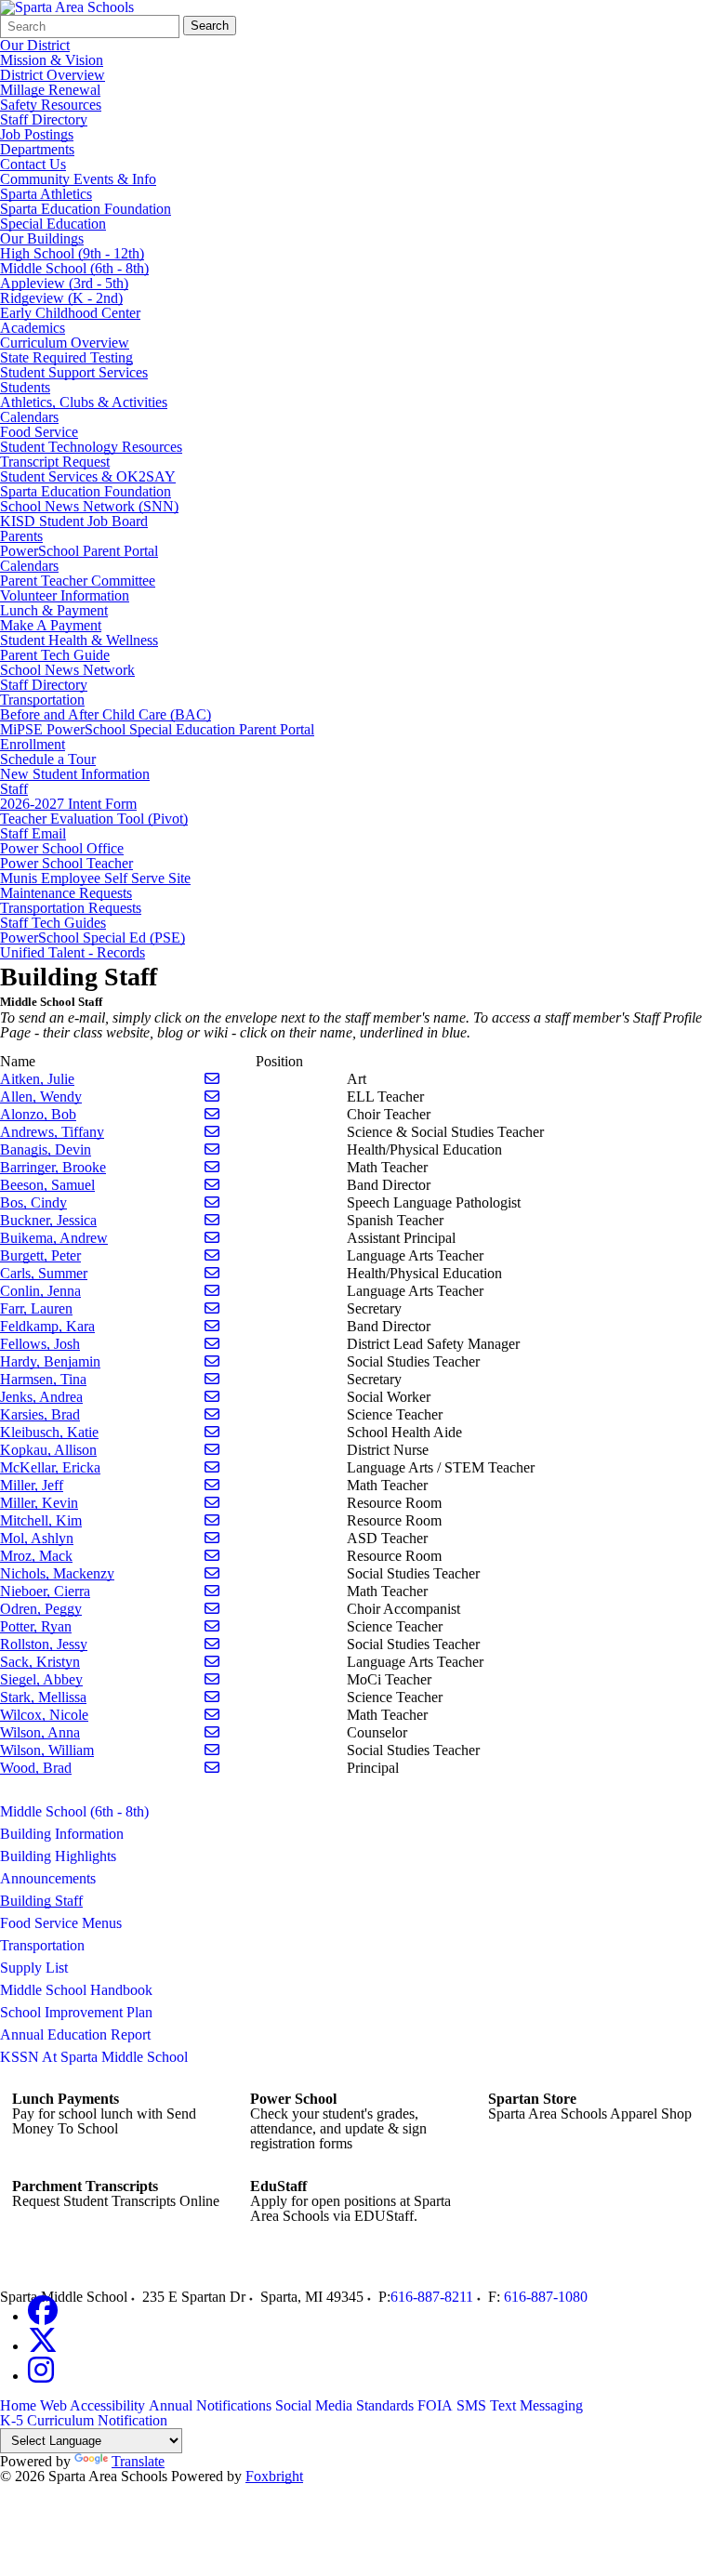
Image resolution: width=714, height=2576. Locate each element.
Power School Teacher (66, 863)
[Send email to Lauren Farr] (212, 1308)
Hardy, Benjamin (50, 1361)
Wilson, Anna (40, 1732)
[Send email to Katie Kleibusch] (212, 1432)
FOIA (435, 2405)
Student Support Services (74, 372)
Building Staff (41, 1901)
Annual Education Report (75, 2034)
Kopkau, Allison (48, 1450)
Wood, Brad (36, 1768)
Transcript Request (55, 462)
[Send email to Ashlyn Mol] (212, 1538)
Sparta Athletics (46, 194)
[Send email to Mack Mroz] (212, 1556)
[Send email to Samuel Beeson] (212, 1185)
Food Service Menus (61, 1923)
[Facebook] (43, 2316)
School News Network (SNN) (89, 506)
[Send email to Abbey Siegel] (212, 1679)
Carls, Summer (44, 1273)
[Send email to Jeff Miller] (212, 1485)
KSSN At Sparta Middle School (94, 2057)
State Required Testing (66, 357)
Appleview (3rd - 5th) (64, 283)
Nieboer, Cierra (45, 1591)
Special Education (53, 224)
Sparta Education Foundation (86, 209)
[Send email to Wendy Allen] (212, 1096)
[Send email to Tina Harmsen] (212, 1379)
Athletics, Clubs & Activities (84, 402)
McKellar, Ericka (50, 1467)
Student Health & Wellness (79, 640)
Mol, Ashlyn (37, 1538)
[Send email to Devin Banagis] (212, 1149)
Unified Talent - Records (73, 952)
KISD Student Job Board (74, 521)
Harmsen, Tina (43, 1379)
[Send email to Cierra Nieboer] (212, 1591)
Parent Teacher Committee (78, 581)
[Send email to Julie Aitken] (212, 1079)
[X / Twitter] (43, 2346)
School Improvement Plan (76, 2012)
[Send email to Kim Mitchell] (212, 1520)
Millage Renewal (50, 90)
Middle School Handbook (76, 1990)
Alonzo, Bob (38, 1114)
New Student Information (75, 774)
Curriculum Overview (65, 343)
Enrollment (33, 744)
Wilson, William (47, 1750)
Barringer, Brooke (53, 1167)
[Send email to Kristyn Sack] (212, 1662)
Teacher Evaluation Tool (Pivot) (94, 819)
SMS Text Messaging (520, 2405)
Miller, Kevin (39, 1503)
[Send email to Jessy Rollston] (212, 1644)
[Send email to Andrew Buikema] (212, 1238)
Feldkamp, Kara (47, 1326)
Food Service (39, 432)
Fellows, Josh (40, 1344)
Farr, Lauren (36, 1308)
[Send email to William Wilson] (212, 1750)
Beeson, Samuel (47, 1185)
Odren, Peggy (41, 1609)
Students (25, 387)
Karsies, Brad (40, 1414)
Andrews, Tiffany (52, 1132)
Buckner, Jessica (48, 1220)
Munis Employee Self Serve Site (95, 878)
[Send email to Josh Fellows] (212, 1344)
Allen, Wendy (41, 1096)
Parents (21, 536)
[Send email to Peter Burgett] (212, 1255)
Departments (37, 149)
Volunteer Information (65, 595)
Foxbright (274, 2476)
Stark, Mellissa (43, 1697)
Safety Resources (51, 105)
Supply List (34, 1968)
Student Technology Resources (91, 447)
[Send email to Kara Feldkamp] (212, 1326)
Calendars (29, 417)
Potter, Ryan (36, 1626)
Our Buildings (42, 238)
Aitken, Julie (37, 1079)
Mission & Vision (52, 60)
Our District (35, 45)
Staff (14, 789)
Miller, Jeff (32, 1485)
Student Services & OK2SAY (88, 476)
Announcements (48, 1878)
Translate (138, 2461)
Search (210, 26)
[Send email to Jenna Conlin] (212, 1291)
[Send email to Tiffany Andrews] (212, 1132)
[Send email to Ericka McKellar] (212, 1467)
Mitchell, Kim (41, 1520)
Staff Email (33, 833)
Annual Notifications (210, 2405)
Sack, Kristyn (40, 1662)
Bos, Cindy (33, 1202)
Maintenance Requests (66, 893)
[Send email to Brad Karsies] (212, 1414)
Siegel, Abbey (41, 1679)
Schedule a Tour (48, 759)
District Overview (53, 75)
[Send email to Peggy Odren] (212, 1609)
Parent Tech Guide (55, 655)
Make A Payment (51, 625)
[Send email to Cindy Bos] (212, 1202)
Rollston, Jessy (44, 1644)
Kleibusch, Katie (49, 1432)
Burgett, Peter (40, 1255)
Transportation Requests (71, 908)
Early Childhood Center (70, 313)
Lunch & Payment (54, 610)
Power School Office (62, 848)
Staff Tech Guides (53, 923)
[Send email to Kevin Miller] (212, 1503)
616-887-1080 (546, 2297)
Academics (33, 328)
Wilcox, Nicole (44, 1715)
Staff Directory (44, 119)
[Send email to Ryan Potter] (212, 1626)
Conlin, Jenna (40, 1291)
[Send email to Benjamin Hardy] (212, 1361)
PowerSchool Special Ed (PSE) (93, 938)
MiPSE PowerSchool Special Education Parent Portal (157, 729)
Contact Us (33, 164)
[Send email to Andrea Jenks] (212, 1397)
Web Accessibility (93, 2405)
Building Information (62, 1834)
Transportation (42, 700)
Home (18, 2405)
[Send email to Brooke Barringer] (212, 1167)
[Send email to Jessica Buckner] (212, 1220)
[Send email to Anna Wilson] (212, 1732)
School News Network (67, 670)
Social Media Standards (344, 2405)
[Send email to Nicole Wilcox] (212, 1715)
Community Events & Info (78, 179)
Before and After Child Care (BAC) (106, 714)
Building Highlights (58, 1856)
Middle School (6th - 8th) (74, 268)
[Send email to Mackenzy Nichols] (212, 1573)
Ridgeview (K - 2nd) (61, 298)
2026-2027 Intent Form (68, 804)
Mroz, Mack (36, 1556)
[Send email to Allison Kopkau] (212, 1450)
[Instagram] (41, 2376)
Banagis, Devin (46, 1149)
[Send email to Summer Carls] (212, 1273)
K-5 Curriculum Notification (84, 2420)
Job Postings (37, 134)
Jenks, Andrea (41, 1397)
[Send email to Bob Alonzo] (212, 1114)
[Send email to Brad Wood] (212, 1768)
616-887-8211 (432, 2297)
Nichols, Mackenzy (57, 1573)
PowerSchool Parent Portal (79, 551)
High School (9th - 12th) (72, 253)
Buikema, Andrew (54, 1238)
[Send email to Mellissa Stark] (212, 1697)
